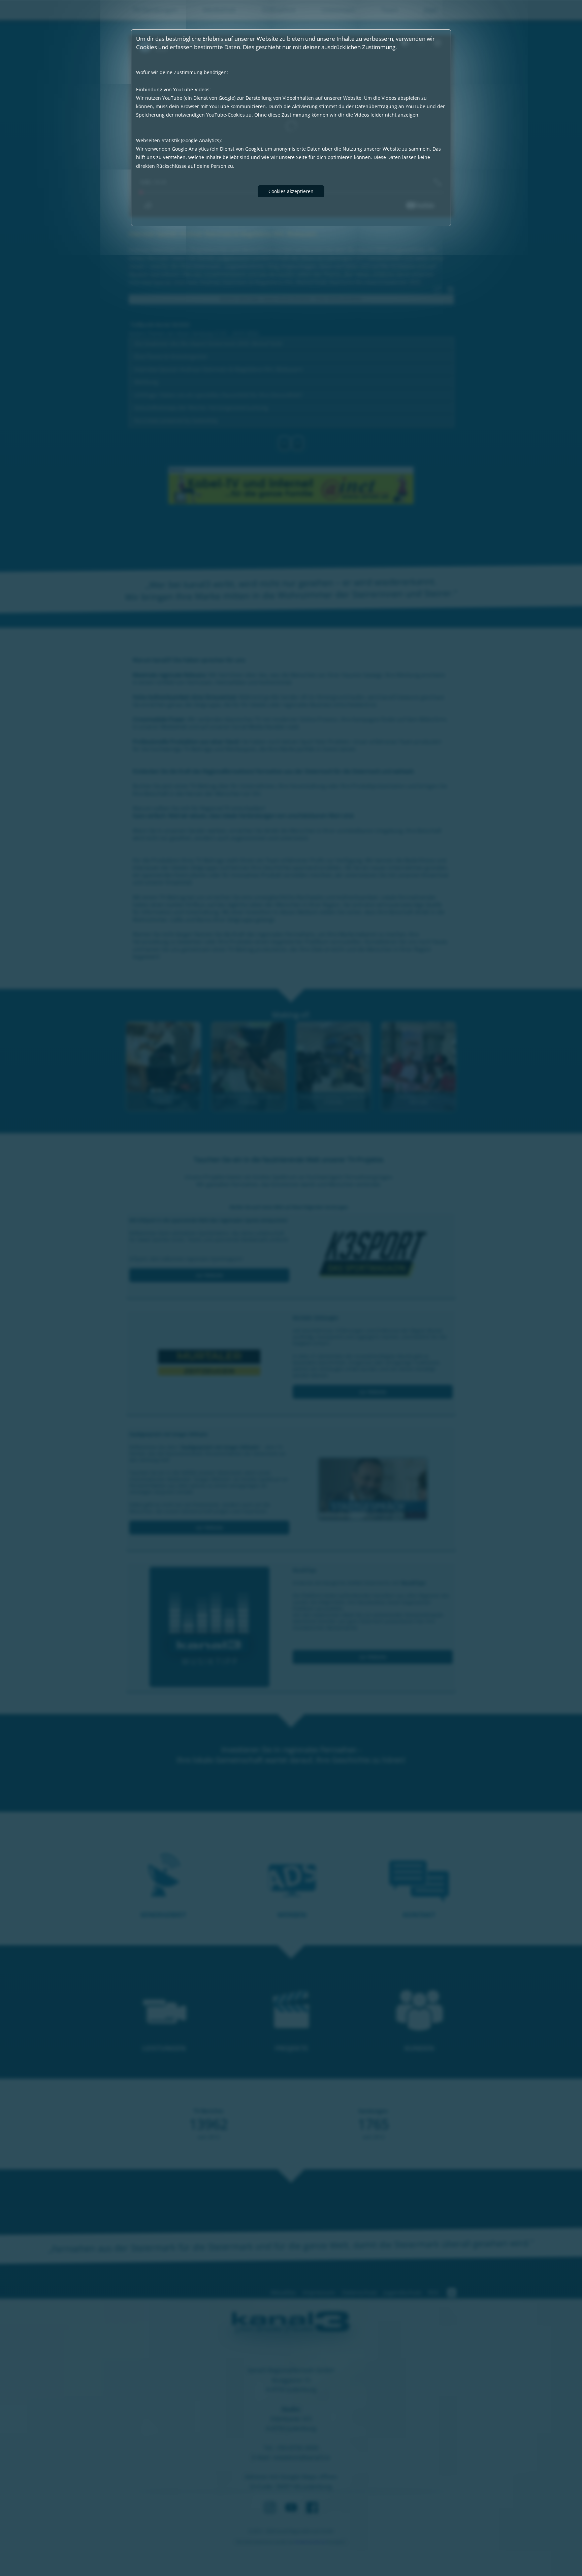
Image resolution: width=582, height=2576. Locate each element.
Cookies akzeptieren (291, 191)
